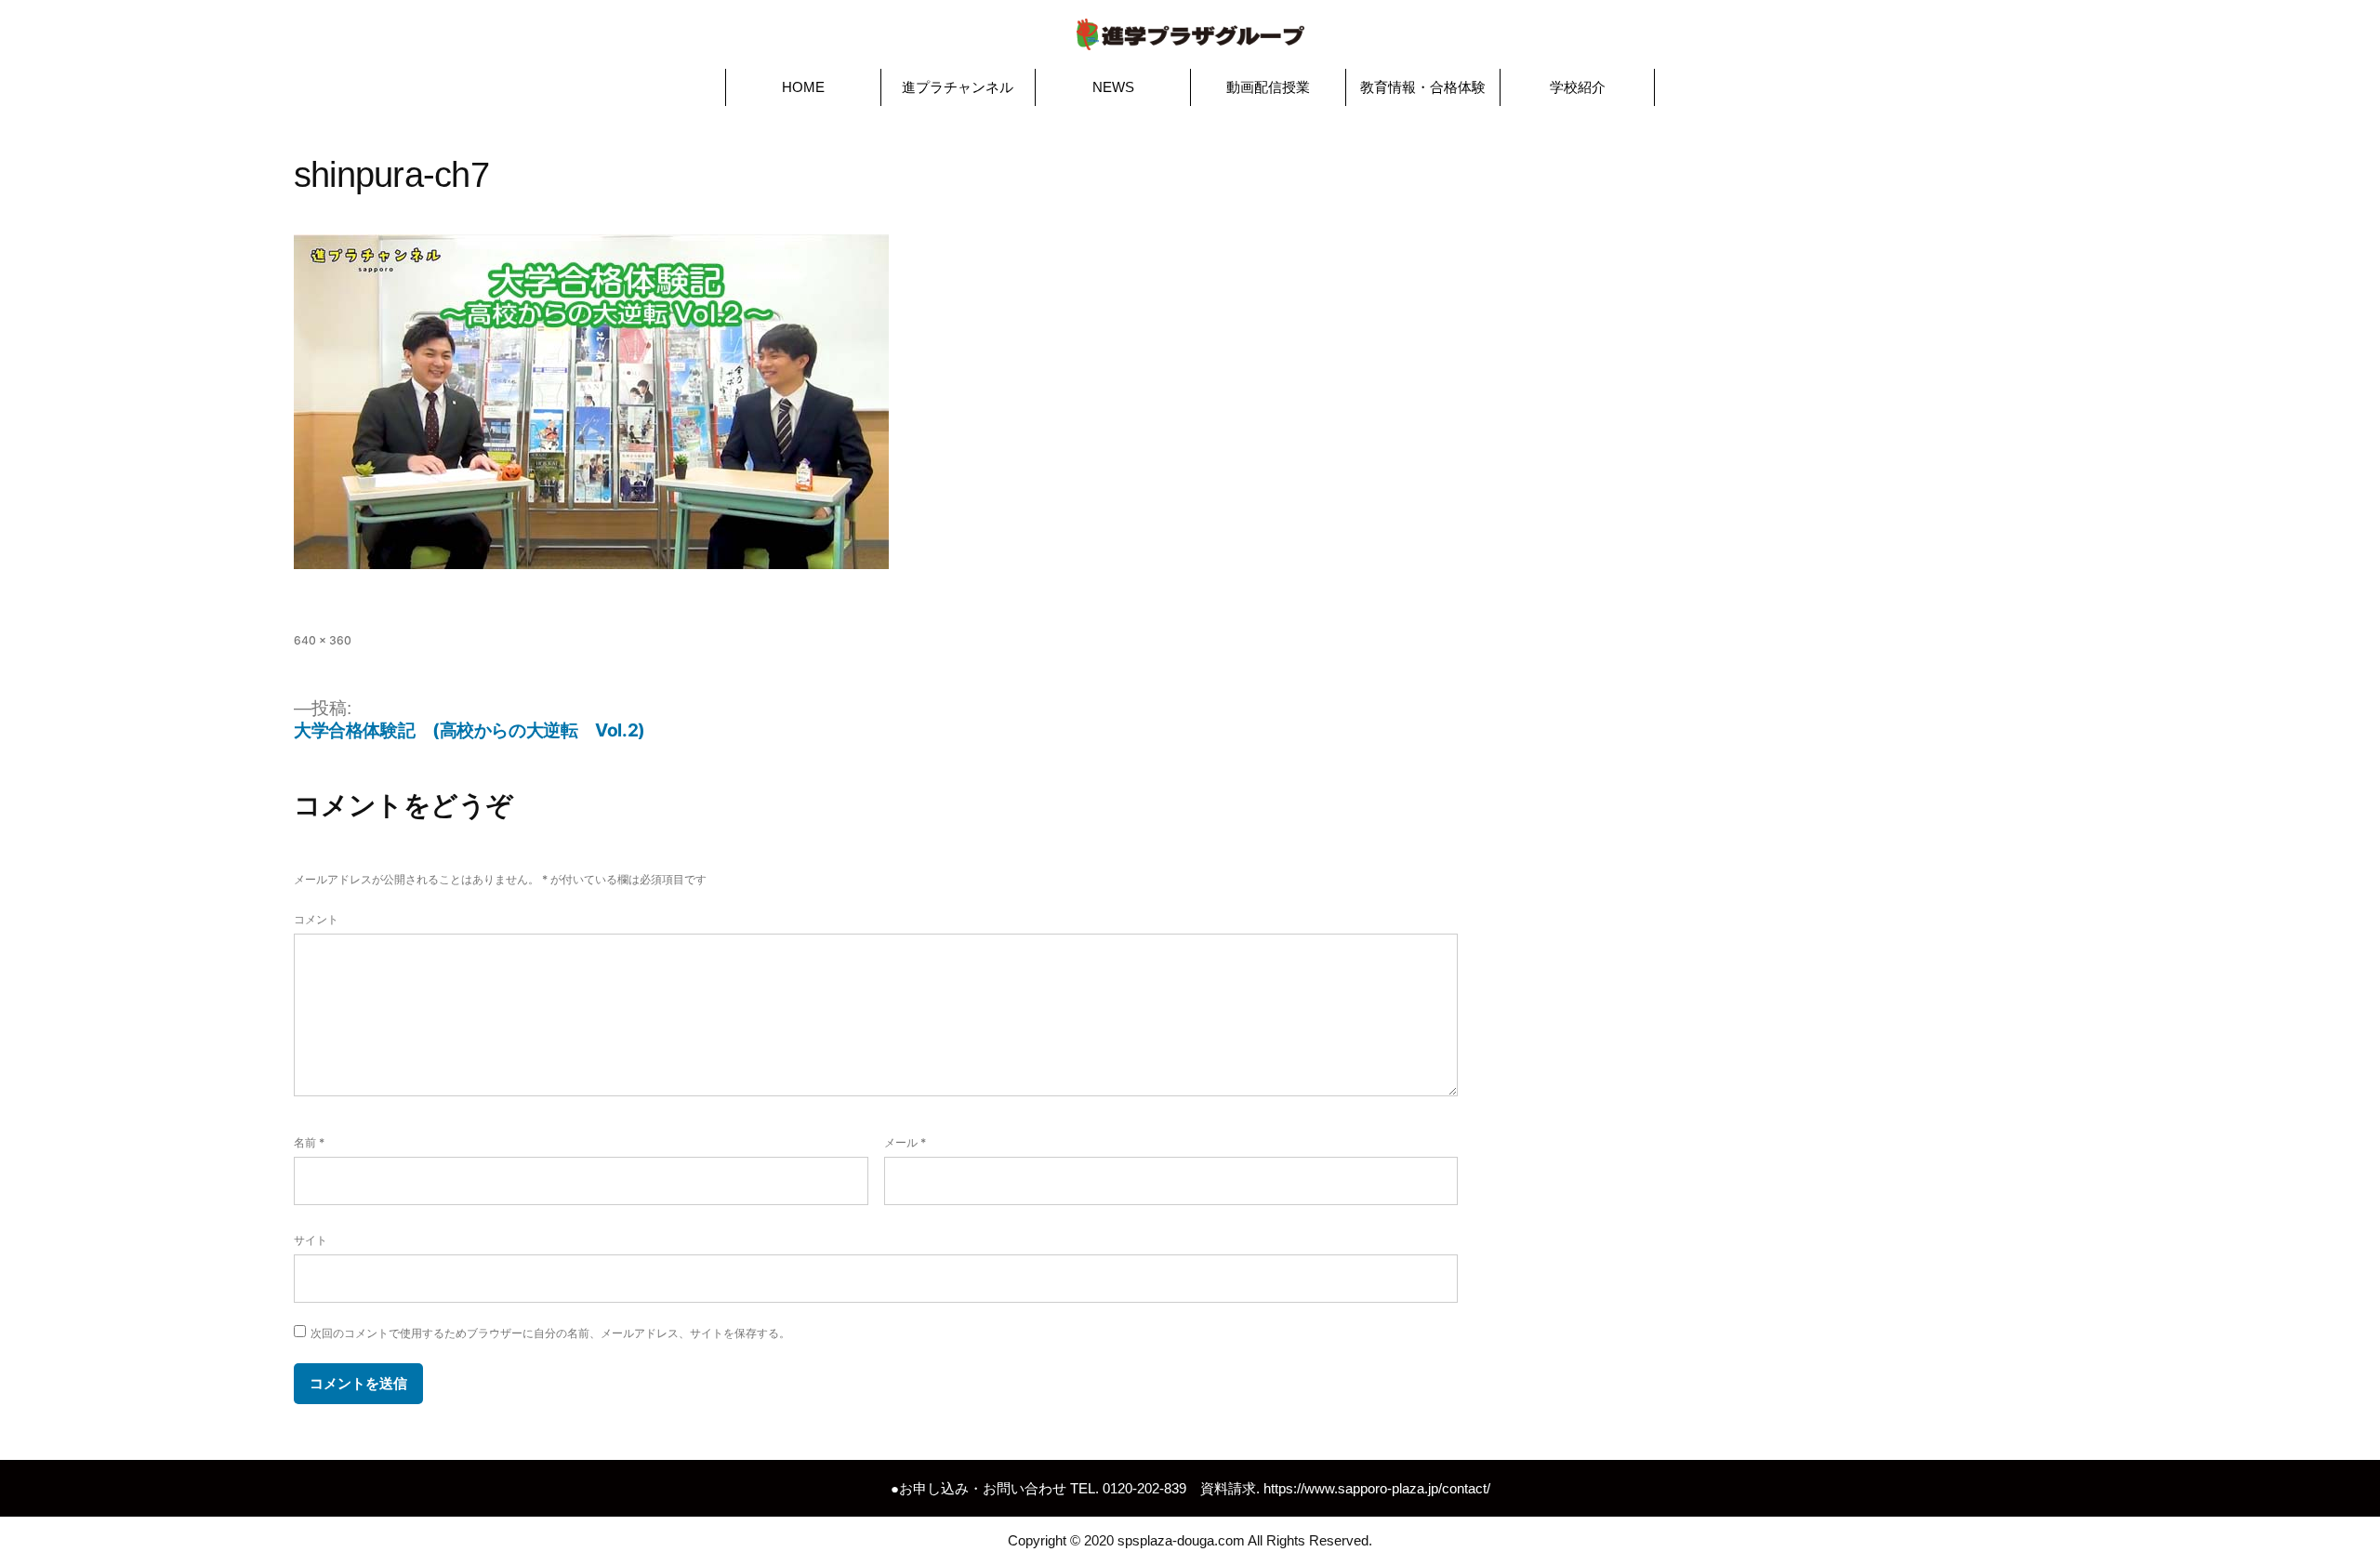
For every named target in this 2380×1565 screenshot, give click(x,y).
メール (905, 1142)
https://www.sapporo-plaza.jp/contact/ (1377, 1488)
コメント (316, 919)
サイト (311, 1240)
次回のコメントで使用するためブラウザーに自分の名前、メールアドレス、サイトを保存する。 (550, 1333)
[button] (803, 87)
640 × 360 (323, 640)
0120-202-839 (1144, 1488)
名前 (309, 1142)
